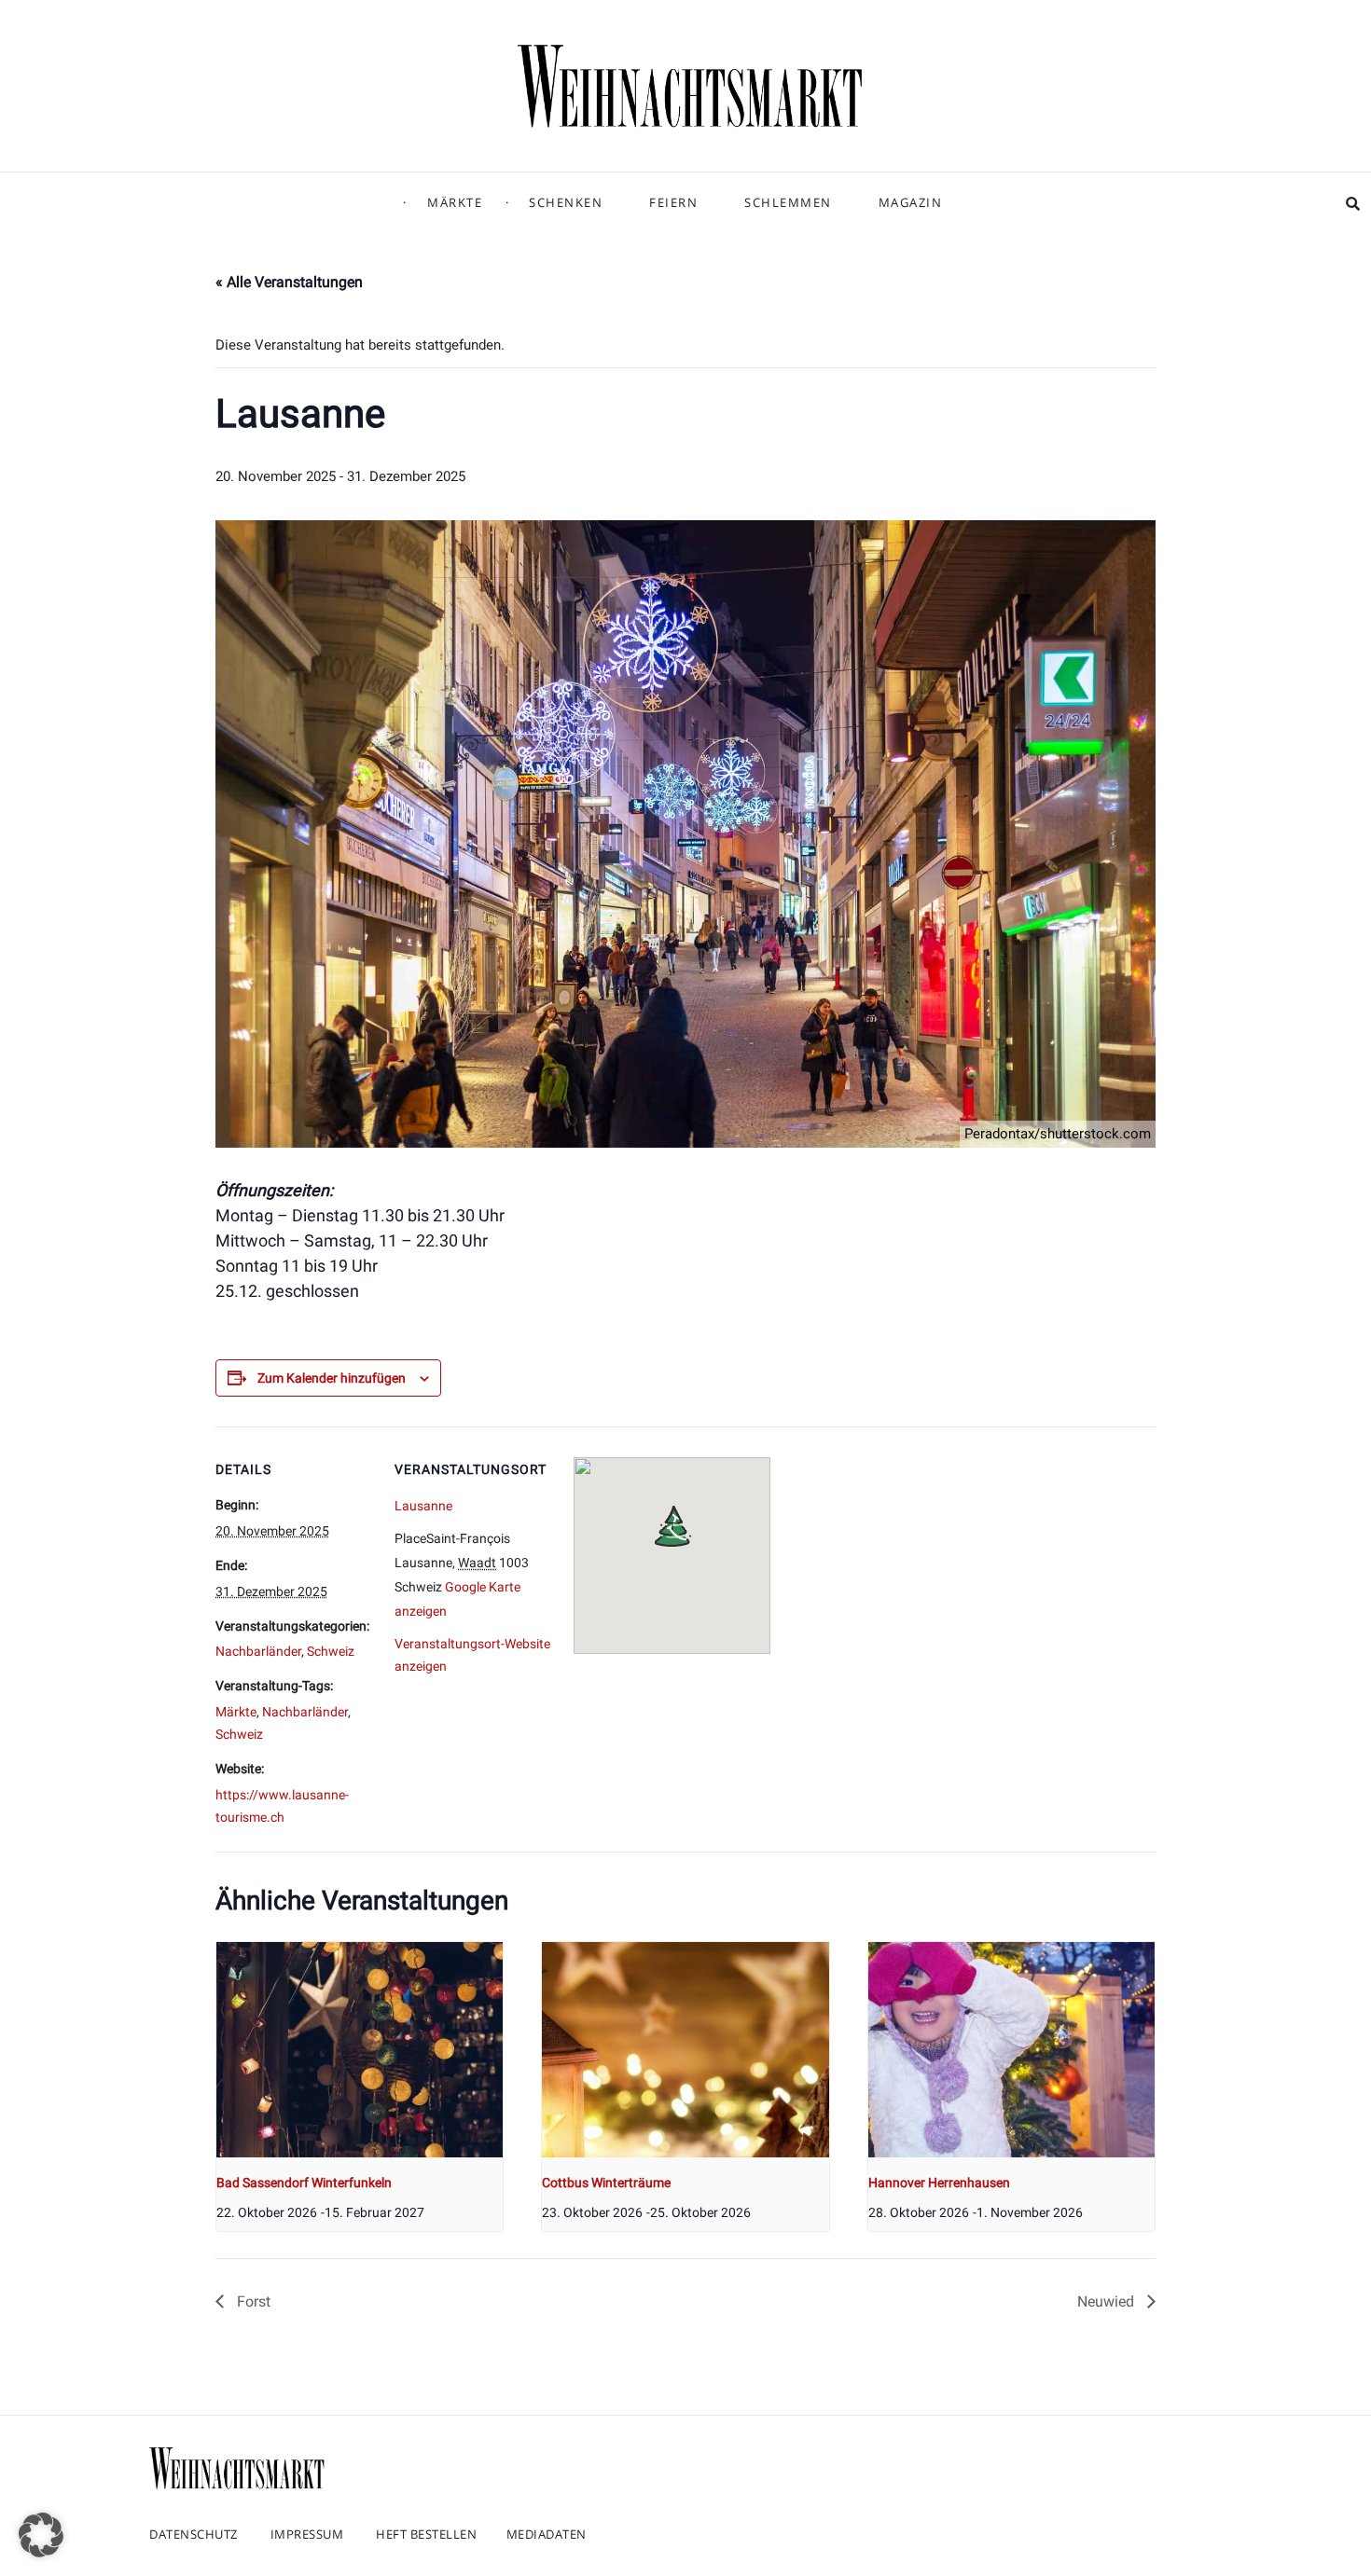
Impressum (307, 2534)
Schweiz (331, 1651)
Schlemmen (788, 202)
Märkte (455, 202)
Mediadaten (547, 2534)
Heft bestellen (426, 2534)
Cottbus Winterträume (606, 2183)
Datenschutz (194, 2534)
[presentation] (360, 2049)
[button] (41, 2535)
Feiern (673, 202)
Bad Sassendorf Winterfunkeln (304, 2183)
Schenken (566, 202)
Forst (252, 2301)
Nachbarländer (258, 1651)
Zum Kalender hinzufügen (332, 1378)
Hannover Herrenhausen (939, 2183)
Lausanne (423, 1506)
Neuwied (1108, 2301)
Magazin (911, 202)
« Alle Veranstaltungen (289, 282)
